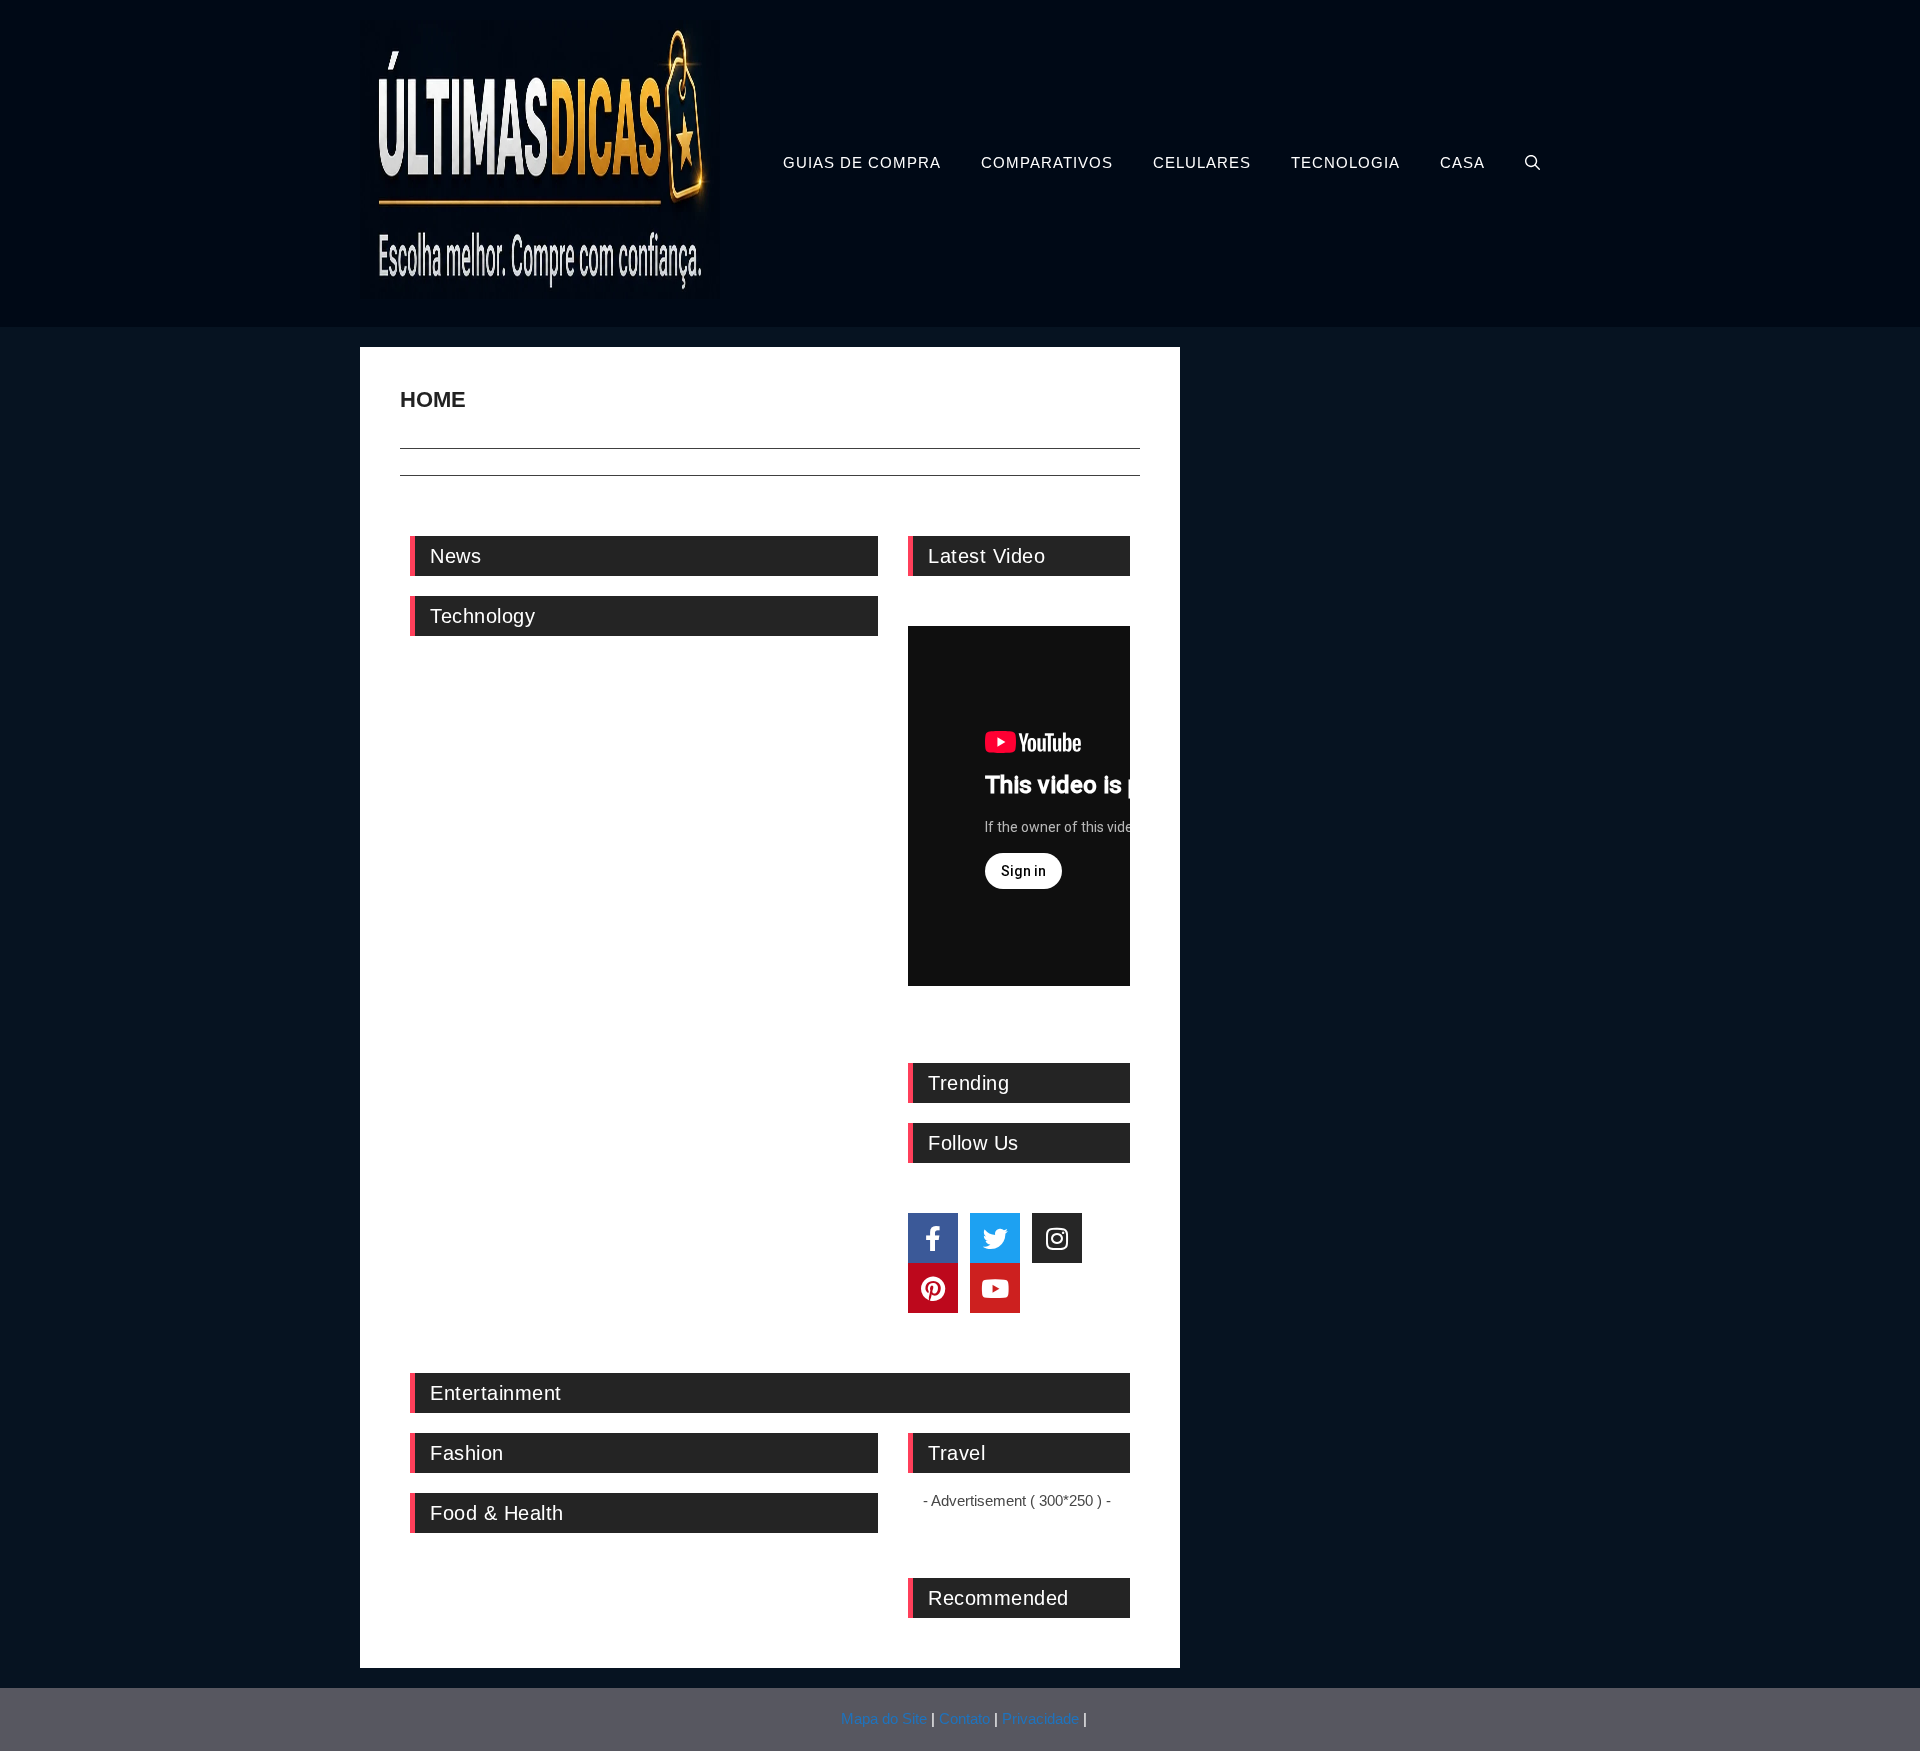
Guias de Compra (862, 162)
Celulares (1202, 162)
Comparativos (1047, 162)
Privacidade (1040, 1718)
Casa (1462, 162)
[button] (1532, 163)
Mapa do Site (884, 1718)
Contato (964, 1718)
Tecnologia (1345, 162)
